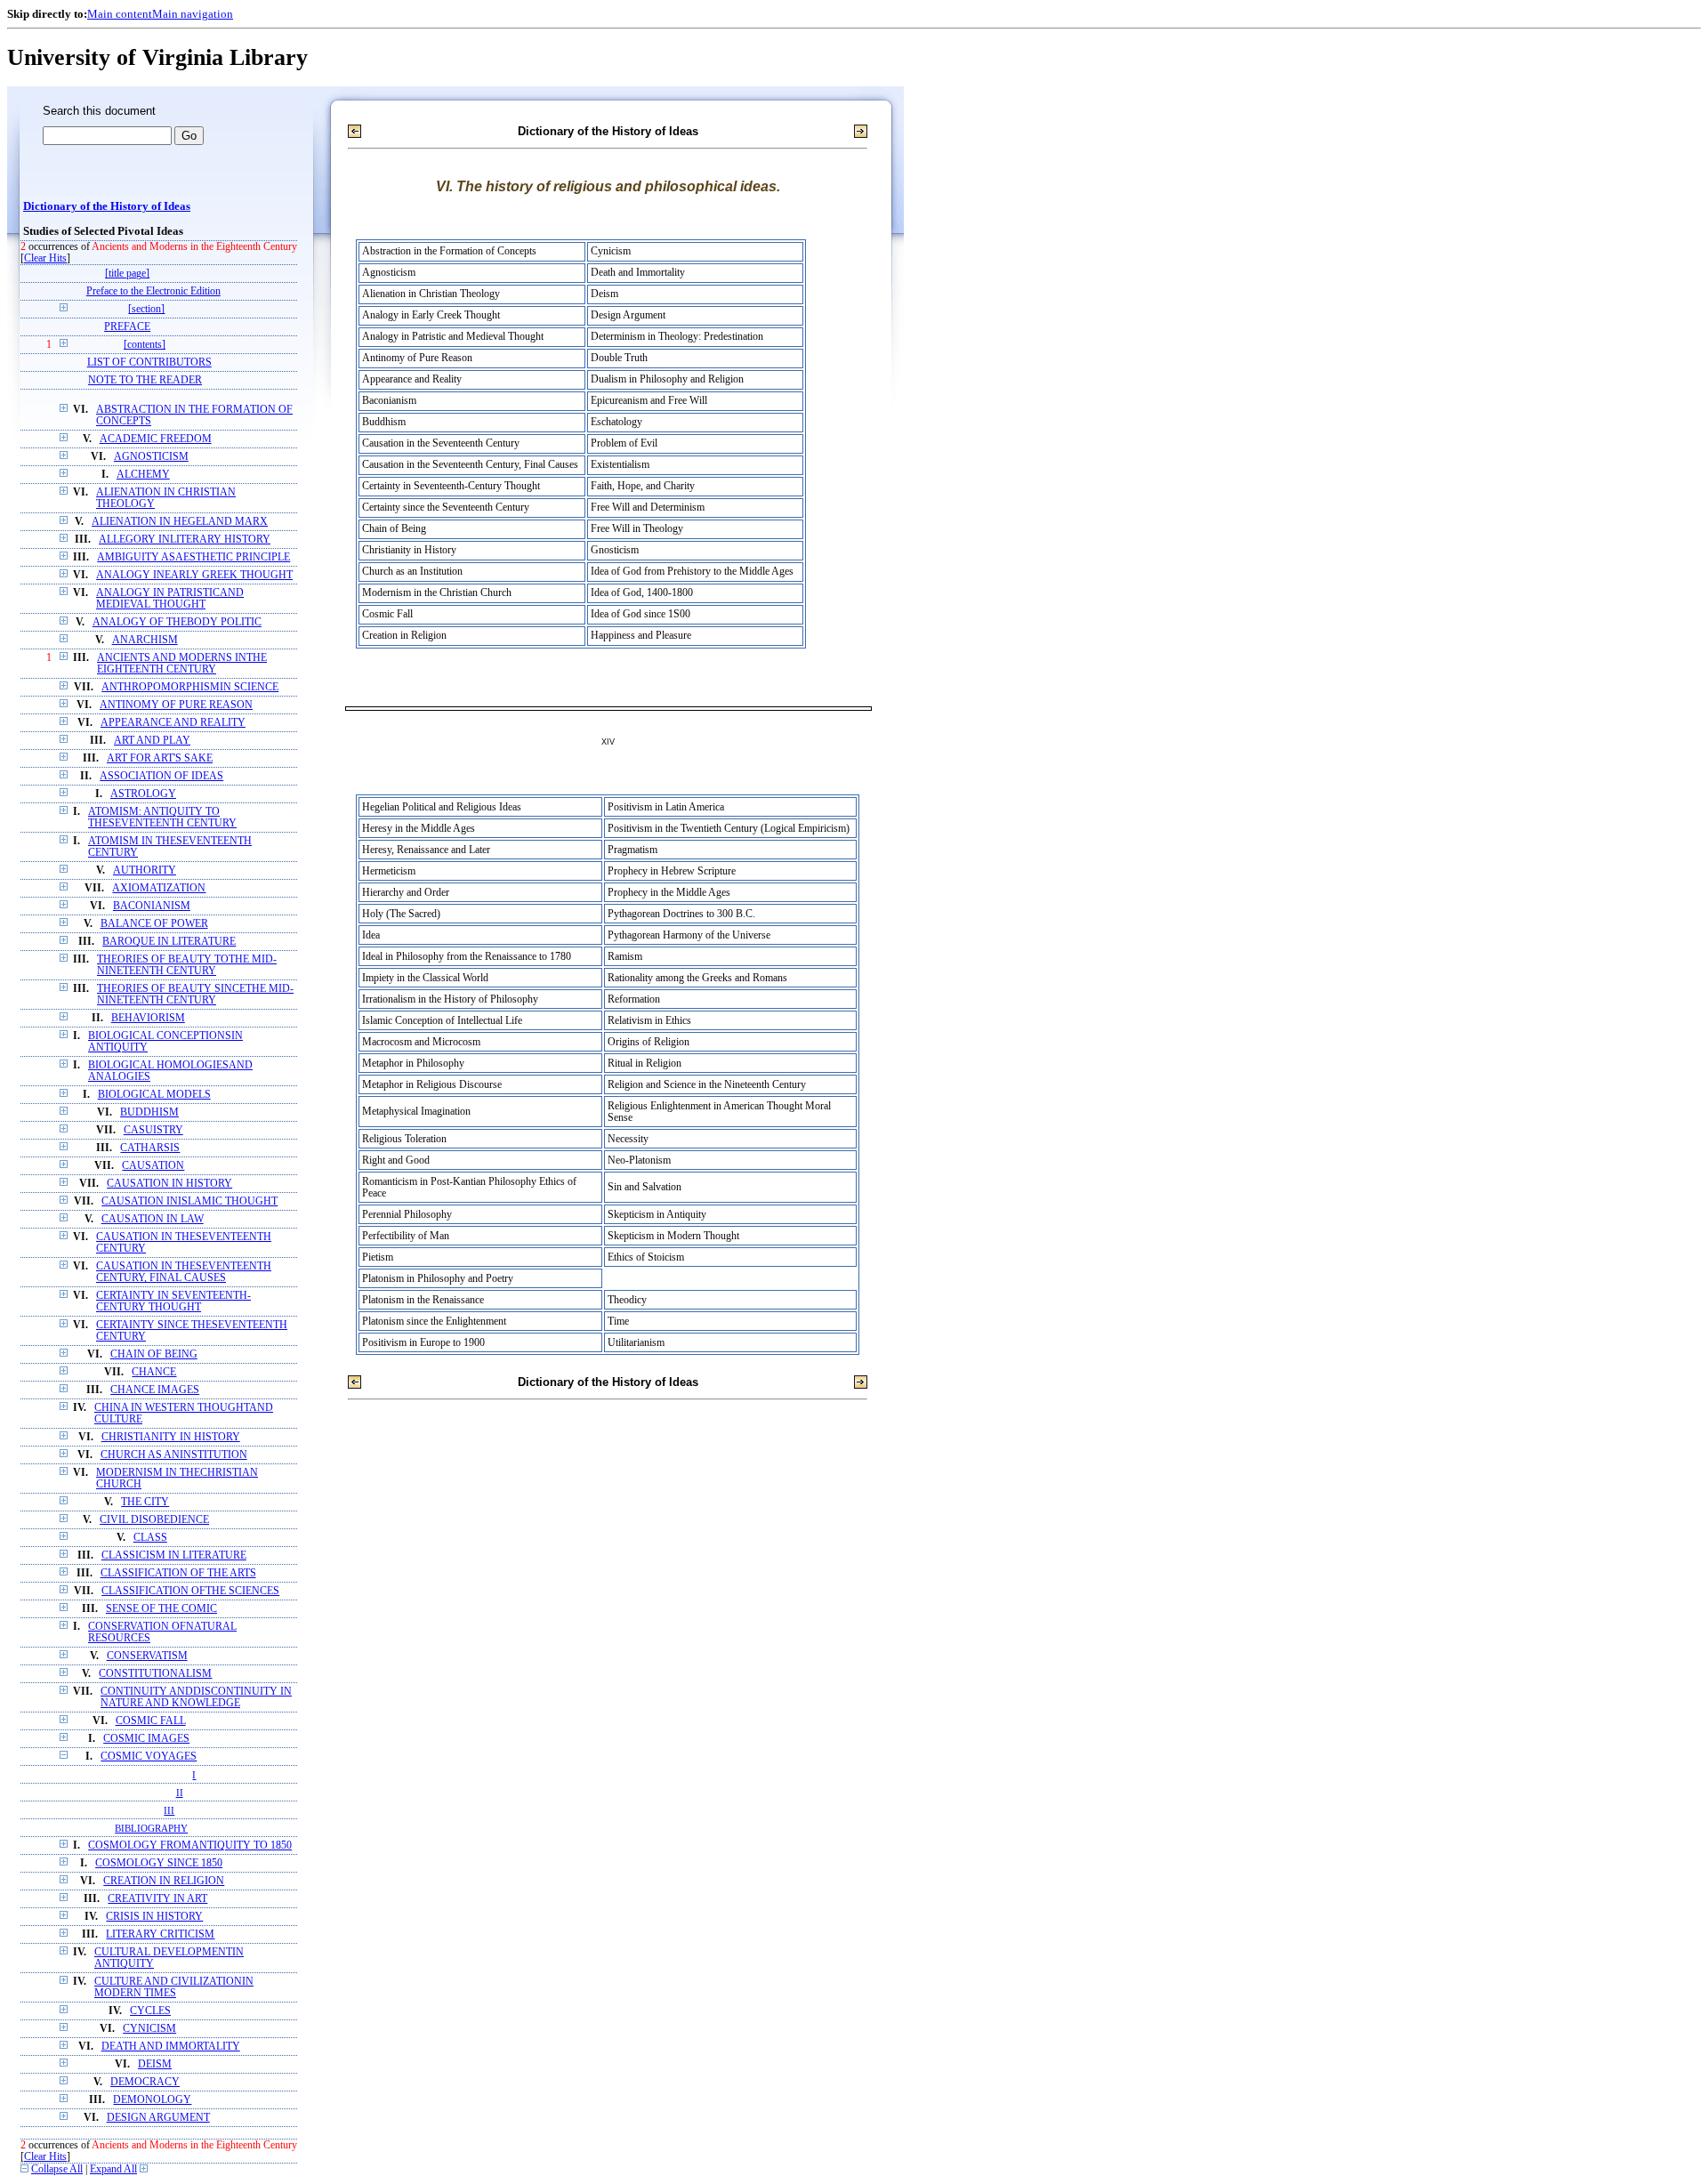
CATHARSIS (150, 1148)
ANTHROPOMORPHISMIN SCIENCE (190, 687)
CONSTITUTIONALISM (155, 1674)
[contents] (145, 345)
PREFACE (127, 327)
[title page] (127, 274)
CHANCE (154, 1372)
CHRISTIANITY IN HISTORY (171, 1437)
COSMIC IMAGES (146, 1739)
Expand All (113, 2169)
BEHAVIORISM (148, 1018)
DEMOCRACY (145, 2082)
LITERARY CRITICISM (160, 1934)
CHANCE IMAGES (155, 1390)
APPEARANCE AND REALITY (173, 723)
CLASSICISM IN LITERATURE (174, 1555)
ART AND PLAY (152, 741)
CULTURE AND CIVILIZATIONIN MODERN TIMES (174, 1987)
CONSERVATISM (147, 1656)
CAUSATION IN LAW (153, 1219)
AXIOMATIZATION (159, 888)
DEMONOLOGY (152, 2100)
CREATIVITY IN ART (157, 1899)
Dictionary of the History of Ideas (107, 206)
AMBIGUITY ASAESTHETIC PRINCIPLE (193, 557)
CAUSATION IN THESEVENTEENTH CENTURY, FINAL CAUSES (184, 1272)
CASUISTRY (153, 1130)
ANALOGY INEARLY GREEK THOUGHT (194, 575)
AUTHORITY (145, 870)
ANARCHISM (145, 640)
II (180, 1793)
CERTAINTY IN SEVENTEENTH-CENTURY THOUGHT (173, 1302)
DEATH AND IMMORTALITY (171, 2047)
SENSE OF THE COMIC (161, 1609)
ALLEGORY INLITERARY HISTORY (185, 540)
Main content (120, 14)
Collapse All (57, 2169)
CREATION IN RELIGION (164, 1881)
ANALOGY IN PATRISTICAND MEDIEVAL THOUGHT (170, 599)
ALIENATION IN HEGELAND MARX (180, 522)
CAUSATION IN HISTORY (169, 1184)
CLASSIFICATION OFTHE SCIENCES (190, 1591)
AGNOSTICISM (151, 457)
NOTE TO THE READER (145, 380)
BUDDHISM (149, 1112)
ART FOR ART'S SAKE (160, 758)
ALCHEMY (143, 475)
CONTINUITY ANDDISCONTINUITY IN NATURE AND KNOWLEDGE (196, 1697)
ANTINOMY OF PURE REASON (176, 705)
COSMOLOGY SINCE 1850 (159, 1863)
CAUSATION (153, 1166)
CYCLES (150, 2011)
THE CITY (145, 1502)
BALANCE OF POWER (154, 924)
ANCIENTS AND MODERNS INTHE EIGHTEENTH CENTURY (182, 664)
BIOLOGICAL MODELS (154, 1095)
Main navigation (193, 14)
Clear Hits (45, 258)
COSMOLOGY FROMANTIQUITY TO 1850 (190, 1846)
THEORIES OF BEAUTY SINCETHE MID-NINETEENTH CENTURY (195, 995)
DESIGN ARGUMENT (158, 2118)
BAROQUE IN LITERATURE (169, 942)
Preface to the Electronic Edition (153, 291)
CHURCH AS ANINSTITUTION (174, 1455)
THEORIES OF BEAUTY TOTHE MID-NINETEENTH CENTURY (187, 965)
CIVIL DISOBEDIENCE (154, 1520)
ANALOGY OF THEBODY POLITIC (177, 622)
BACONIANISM (152, 906)
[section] (146, 309)
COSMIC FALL (151, 1721)
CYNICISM (149, 2029)
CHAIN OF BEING (154, 1354)
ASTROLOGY (143, 794)
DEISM (155, 2064)
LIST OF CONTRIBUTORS (149, 363)
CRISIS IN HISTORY (154, 1917)
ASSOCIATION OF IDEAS (161, 776)
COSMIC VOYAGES (149, 1757)
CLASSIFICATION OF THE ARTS (178, 1573)
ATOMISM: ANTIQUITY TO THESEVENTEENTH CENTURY (162, 818)
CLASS (150, 1538)
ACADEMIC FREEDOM (156, 439)
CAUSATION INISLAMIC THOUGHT (189, 1201)
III (169, 1810)
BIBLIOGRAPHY (151, 1828)
